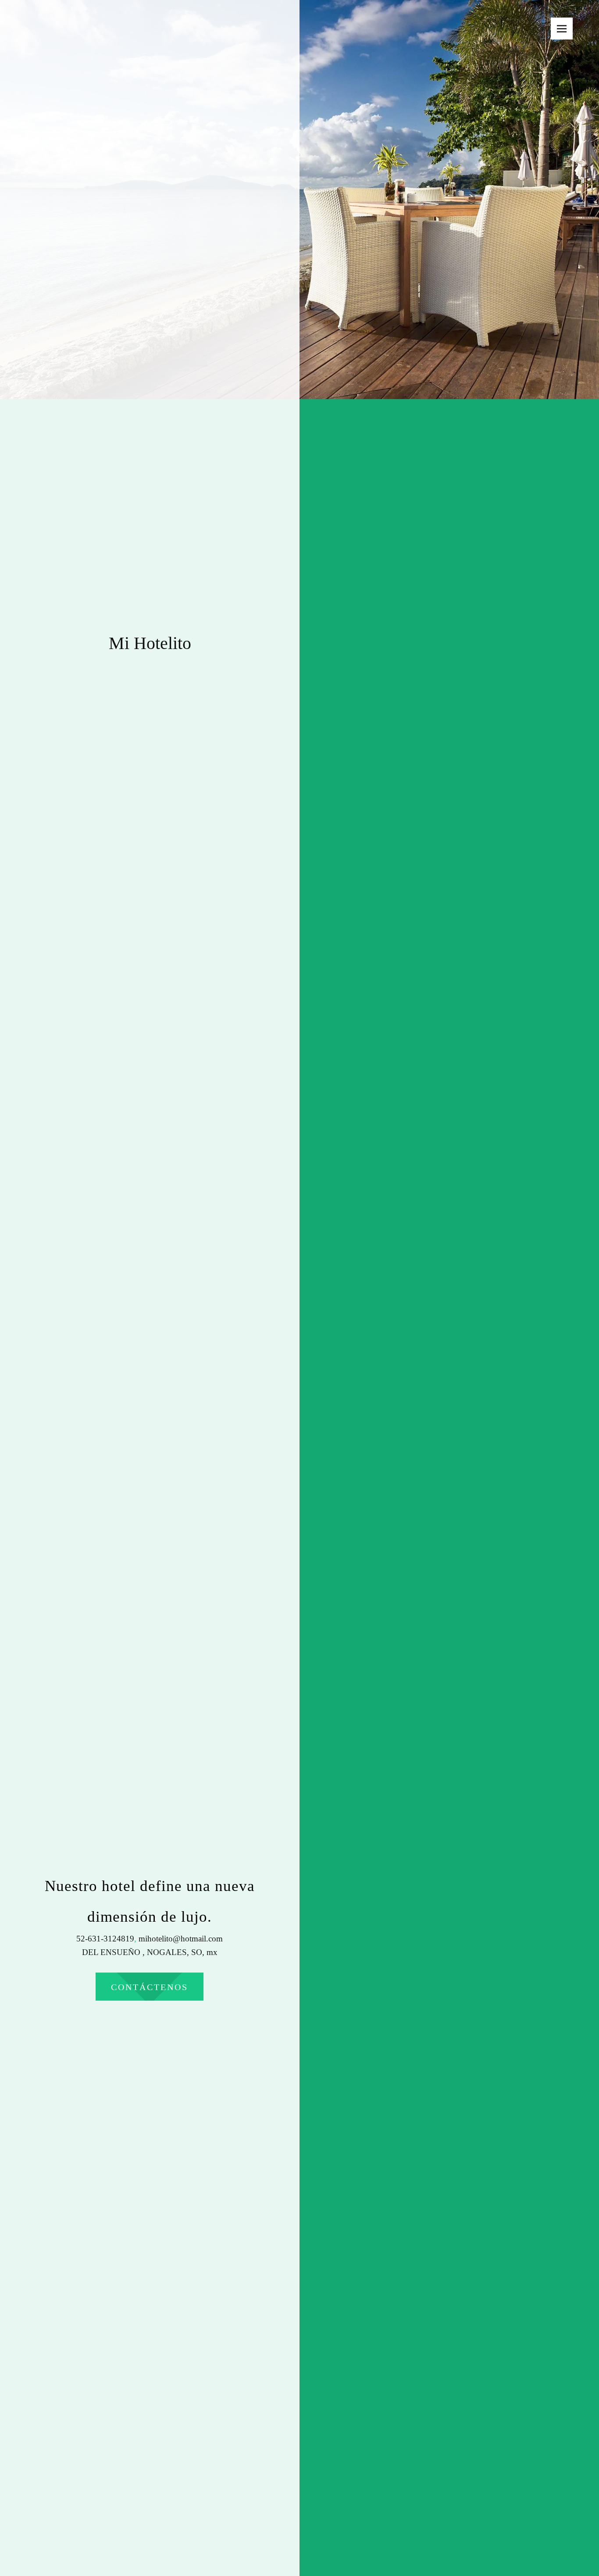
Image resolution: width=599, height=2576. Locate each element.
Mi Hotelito (150, 643)
